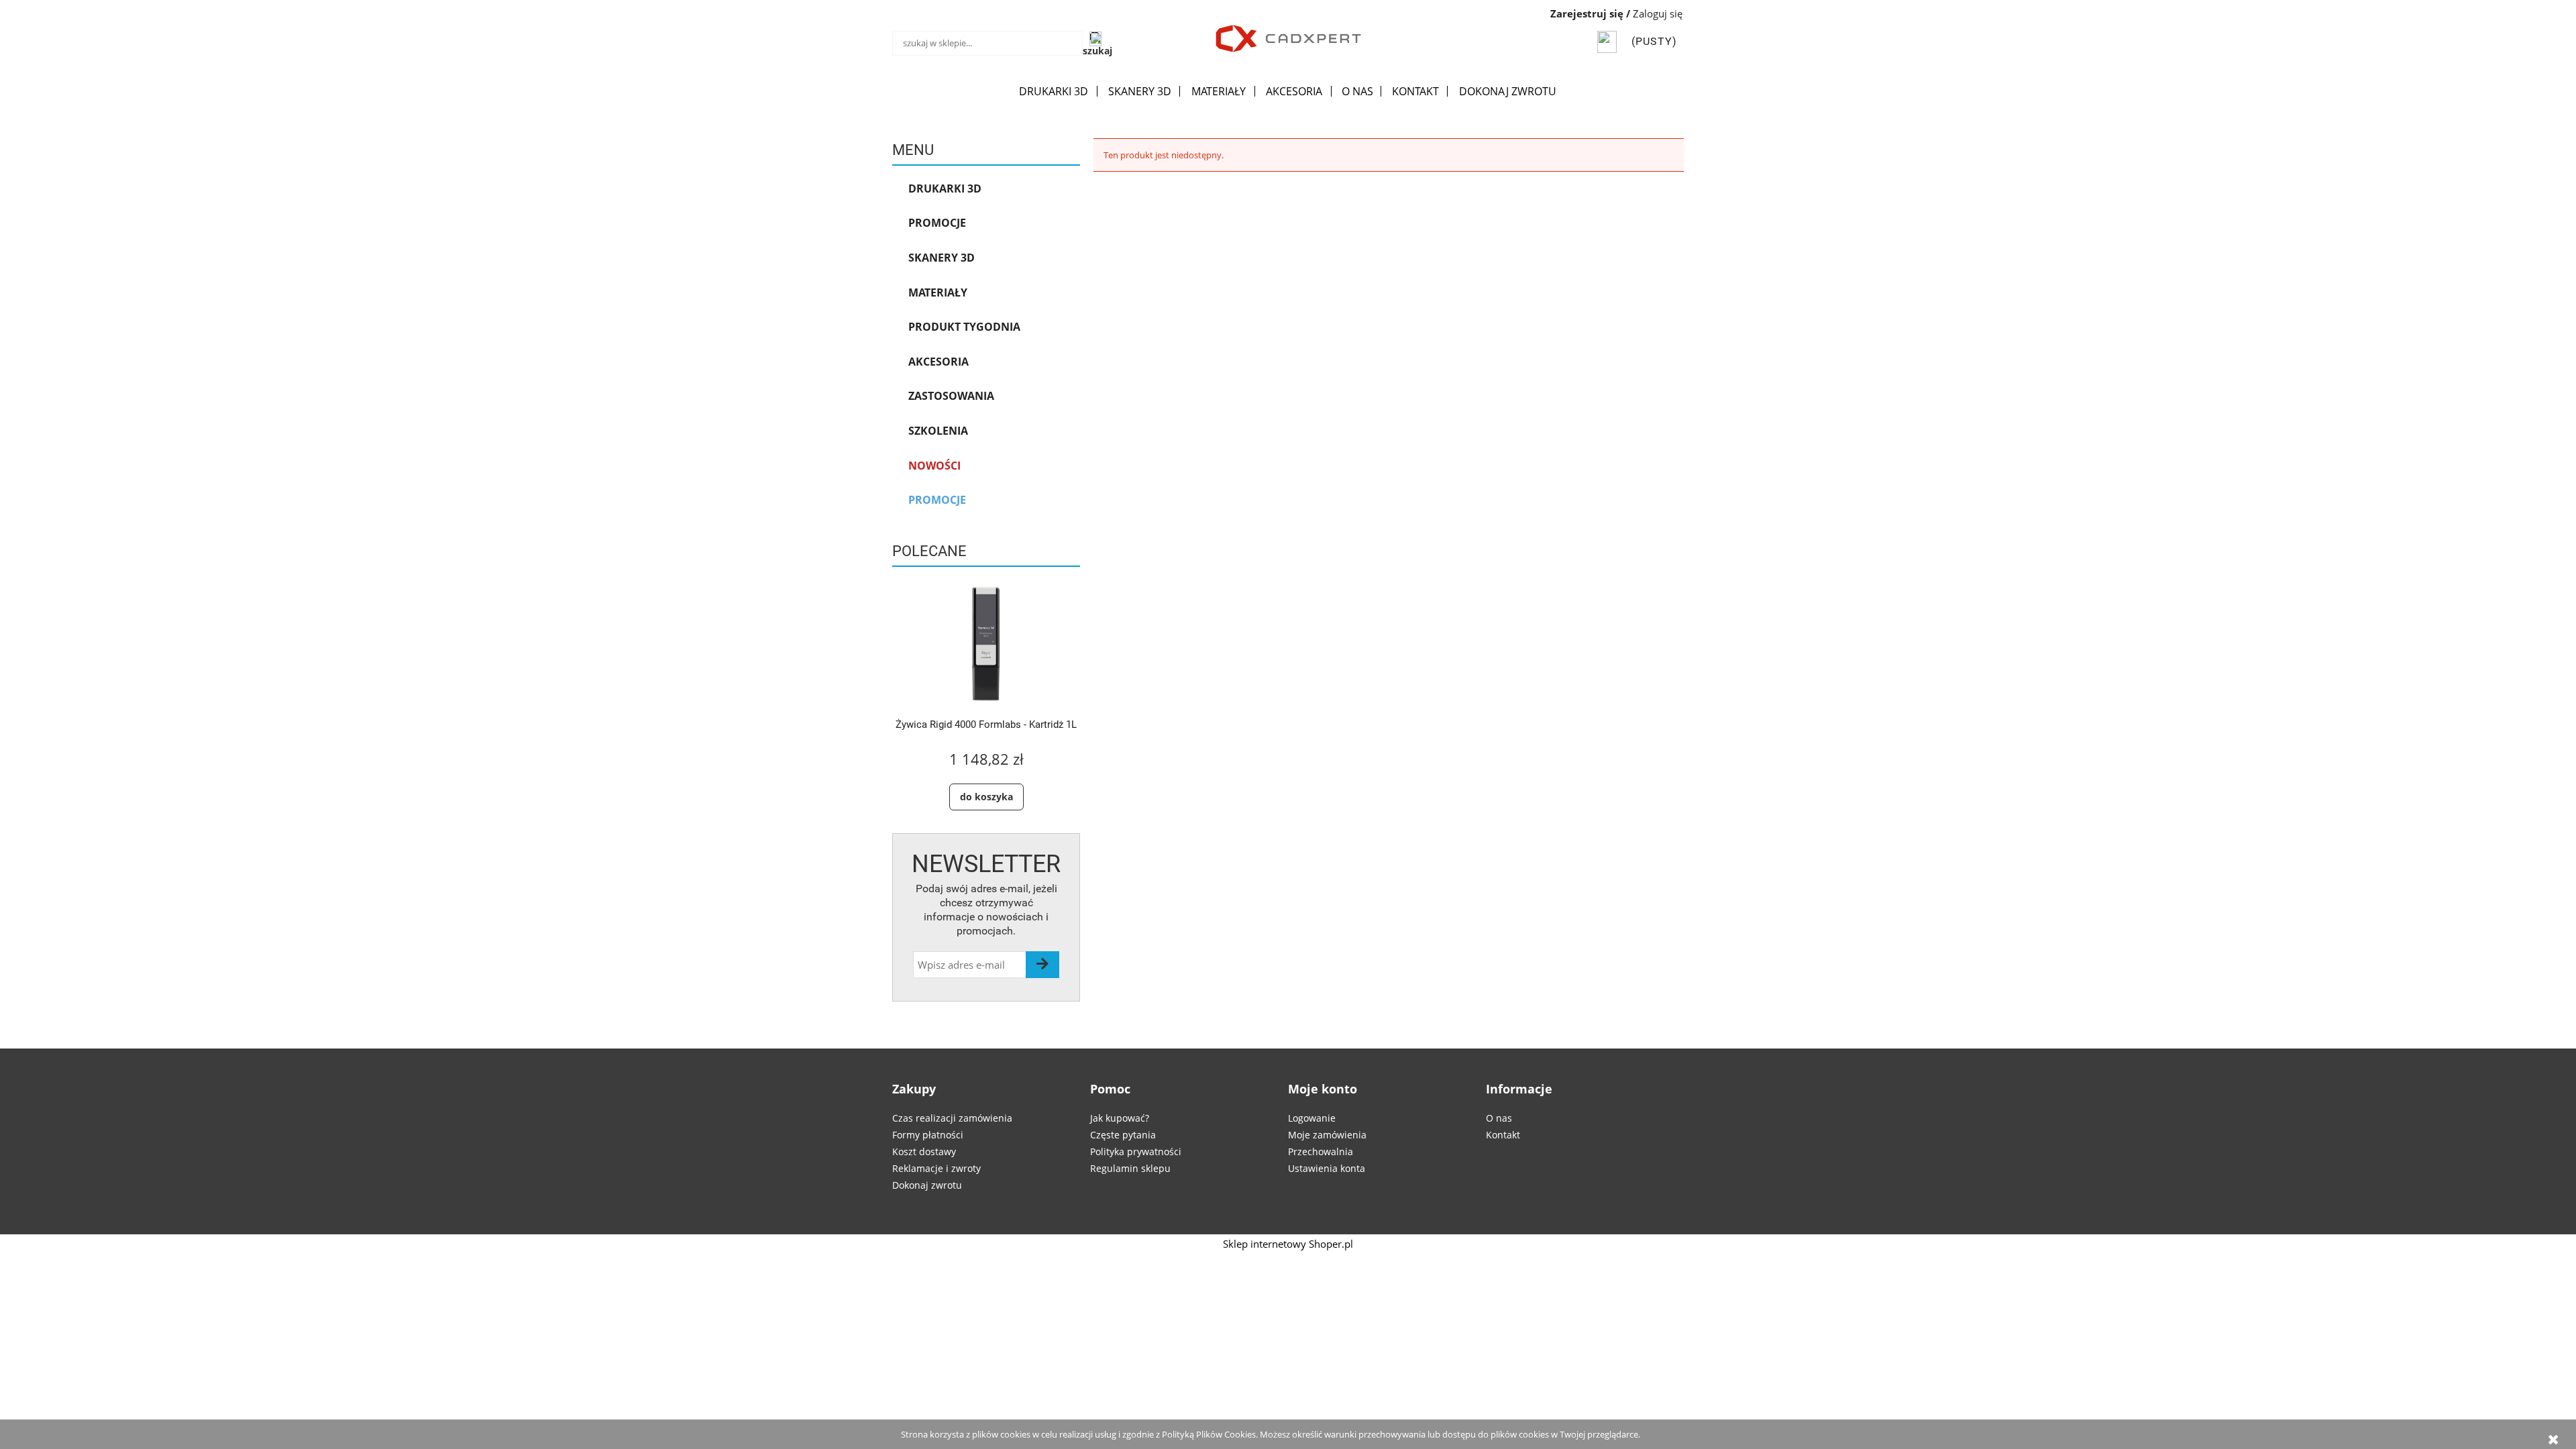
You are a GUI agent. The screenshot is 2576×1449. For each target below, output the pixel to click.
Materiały (938, 292)
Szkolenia (938, 431)
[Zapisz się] (1042, 965)
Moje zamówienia (1327, 1135)
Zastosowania (951, 396)
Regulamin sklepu (1130, 1168)
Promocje (937, 223)
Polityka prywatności (1136, 1151)
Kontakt (1503, 1135)
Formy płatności (928, 1135)
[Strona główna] (1288, 37)
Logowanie (1312, 1118)
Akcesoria (938, 362)
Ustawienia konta (1327, 1168)
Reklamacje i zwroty (936, 1168)
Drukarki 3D (945, 189)
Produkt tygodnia (964, 327)
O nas (1499, 1118)
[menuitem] (1054, 91)
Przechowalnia (1321, 1151)
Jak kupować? (1120, 1118)
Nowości (934, 466)
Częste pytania (1123, 1135)
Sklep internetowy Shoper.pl (1288, 1244)
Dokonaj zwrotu (927, 1185)
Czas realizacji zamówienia (952, 1118)
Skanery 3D (942, 258)
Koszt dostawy (924, 1151)
